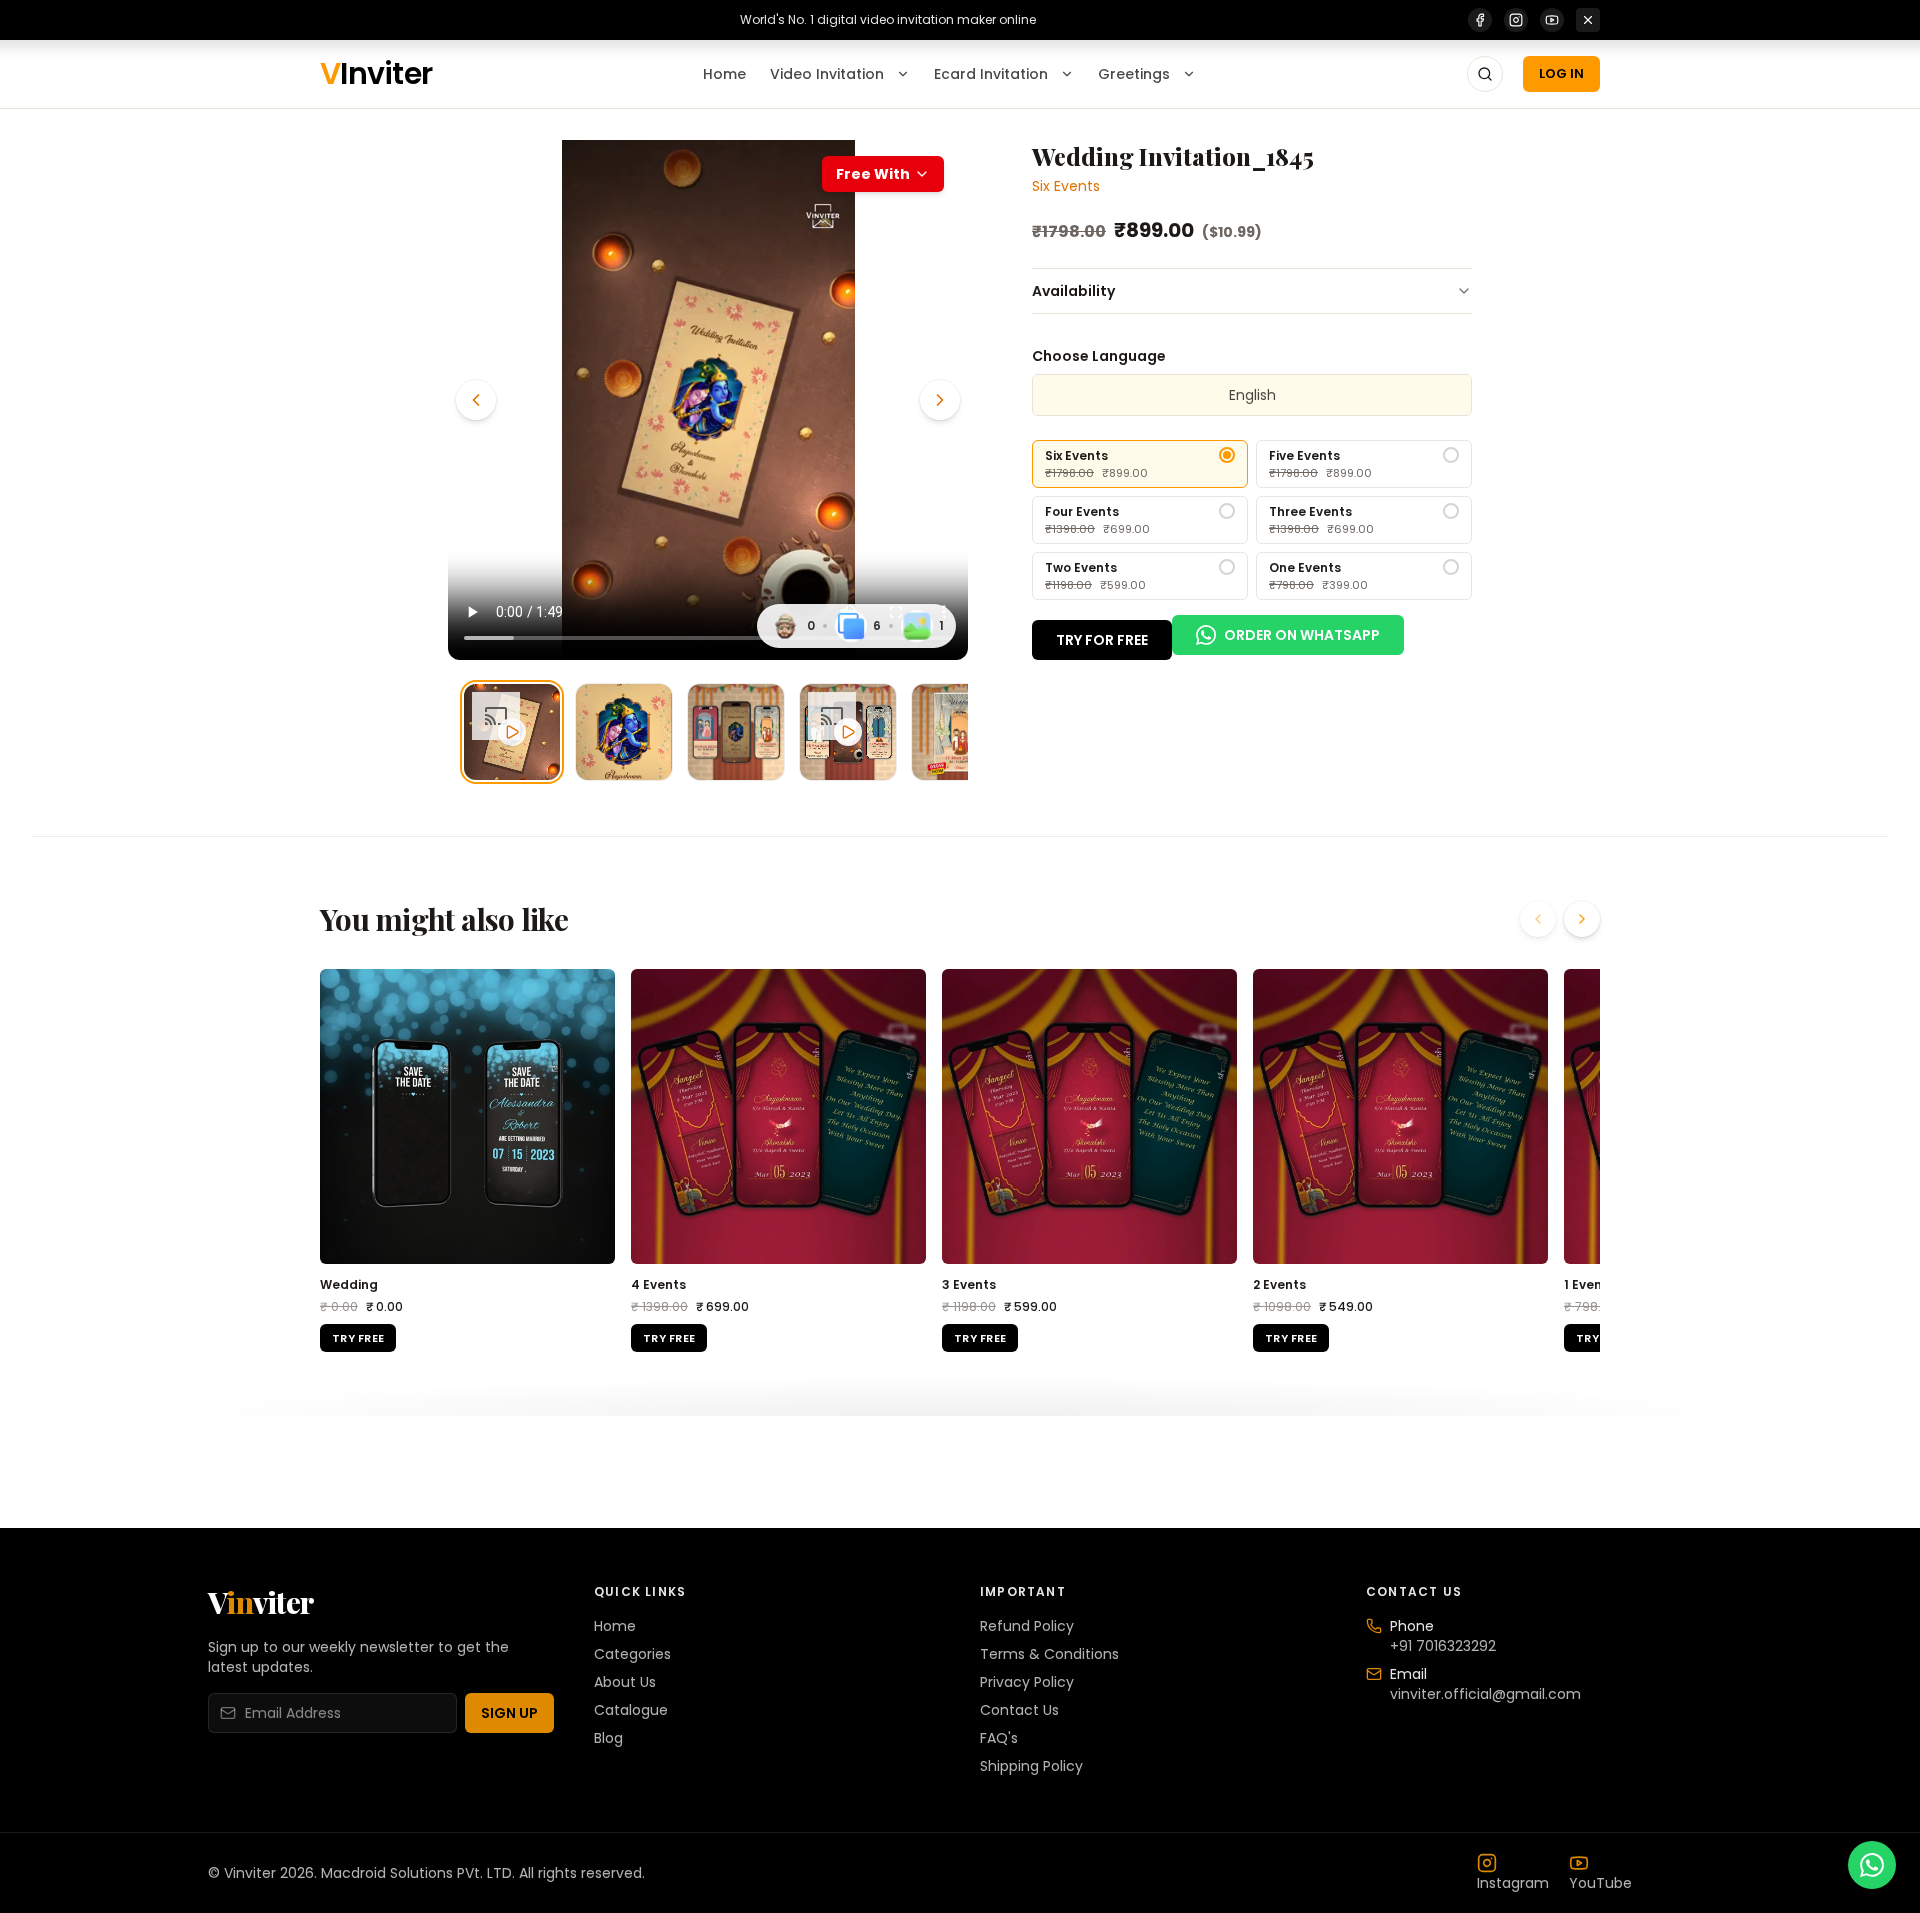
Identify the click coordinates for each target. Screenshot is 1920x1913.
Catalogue (631, 1710)
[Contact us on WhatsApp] (1872, 1865)
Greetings (1134, 74)
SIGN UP (509, 1713)
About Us (625, 1682)
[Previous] (476, 400)
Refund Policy (1027, 1626)
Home (724, 74)
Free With (873, 174)
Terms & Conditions (1049, 1654)
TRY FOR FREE (1102, 640)
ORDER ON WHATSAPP (1302, 635)
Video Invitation (827, 74)
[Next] (940, 400)
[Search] (1485, 74)
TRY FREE (358, 1338)
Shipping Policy (1031, 1766)
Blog (608, 1738)
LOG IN (1561, 73)
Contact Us (1019, 1710)
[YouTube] (1552, 20)
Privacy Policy (1027, 1682)
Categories (632, 1654)
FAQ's (999, 1738)
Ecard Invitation (991, 74)
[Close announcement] (1588, 20)
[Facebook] (1480, 20)
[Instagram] (1516, 20)
